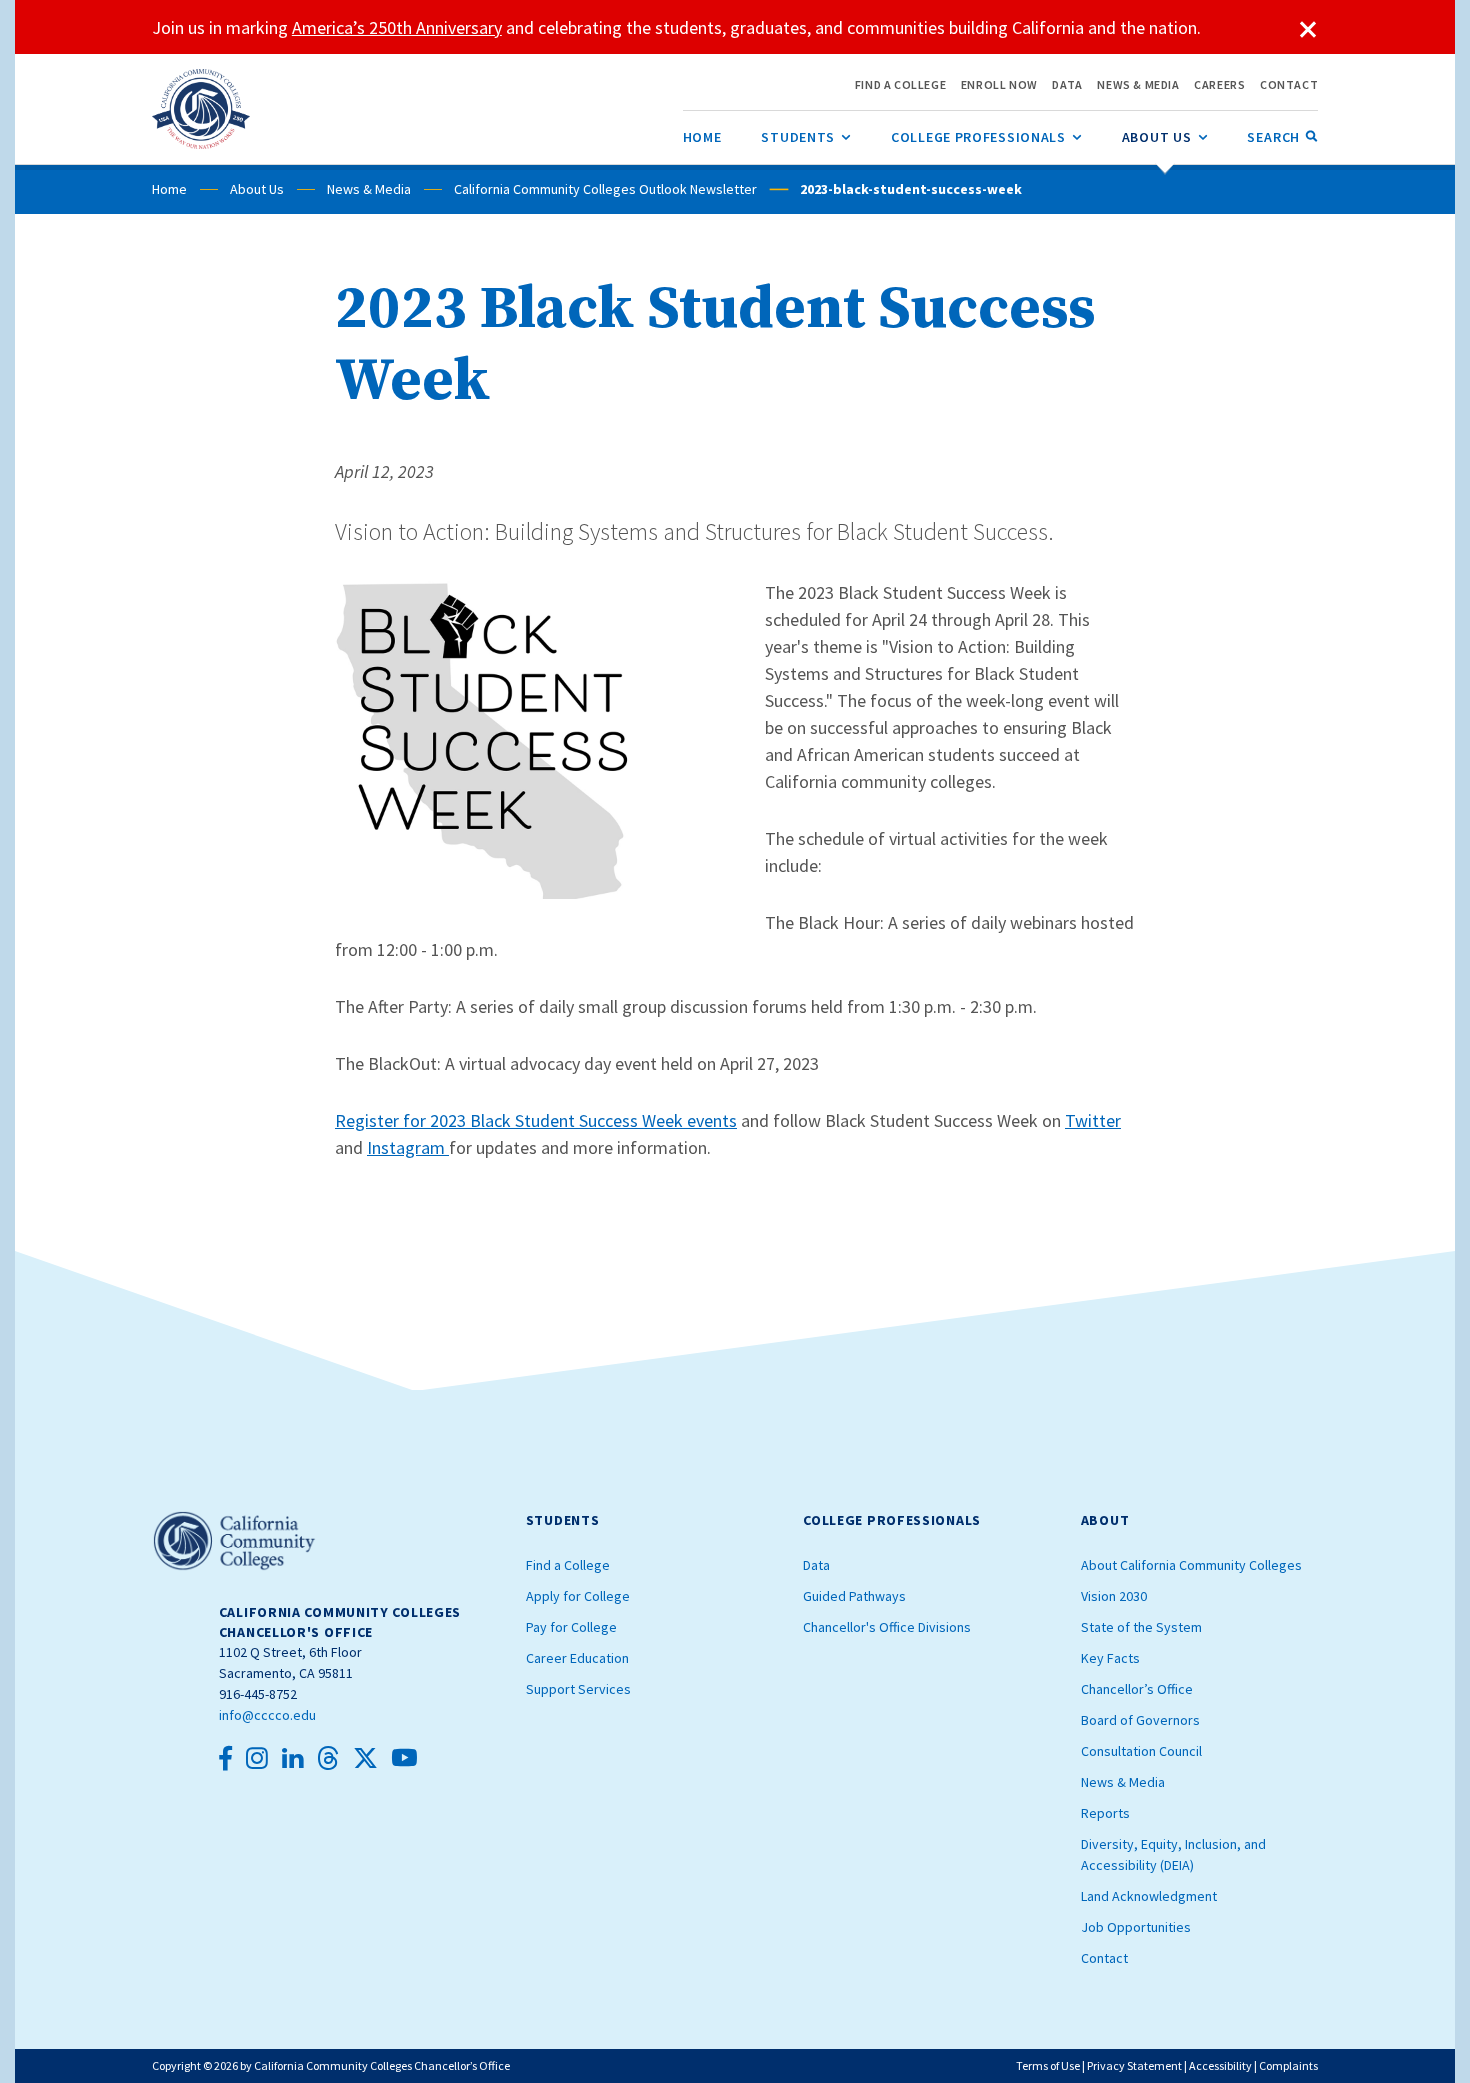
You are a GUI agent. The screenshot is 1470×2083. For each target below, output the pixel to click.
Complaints (1288, 2065)
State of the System (1141, 1627)
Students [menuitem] (806, 137)
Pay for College (571, 1627)
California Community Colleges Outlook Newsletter (605, 189)
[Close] (1308, 30)
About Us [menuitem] (1165, 137)
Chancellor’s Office (1137, 1689)
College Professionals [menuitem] (986, 137)
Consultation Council (1141, 1751)
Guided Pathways (854, 1596)
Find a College (568, 1565)
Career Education (577, 1658)
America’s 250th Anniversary (397, 27)
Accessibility (1220, 2065)
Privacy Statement (1134, 2065)
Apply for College (578, 1596)
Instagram (408, 1147)
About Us (257, 189)
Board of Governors (1140, 1720)
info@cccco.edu (267, 1715)
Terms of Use (1048, 2065)
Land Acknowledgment (1149, 1896)
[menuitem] (702, 137)
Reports (1105, 1813)
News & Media (369, 189)
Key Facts (1110, 1658)
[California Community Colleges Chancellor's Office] (201, 109)
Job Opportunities (1136, 1927)
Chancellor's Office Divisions (887, 1627)
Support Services (578, 1689)
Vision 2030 (1114, 1596)
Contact (1104, 1958)
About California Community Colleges (1191, 1565)
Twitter (1093, 1120)
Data (816, 1565)
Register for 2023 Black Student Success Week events (536, 1120)
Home (169, 189)
